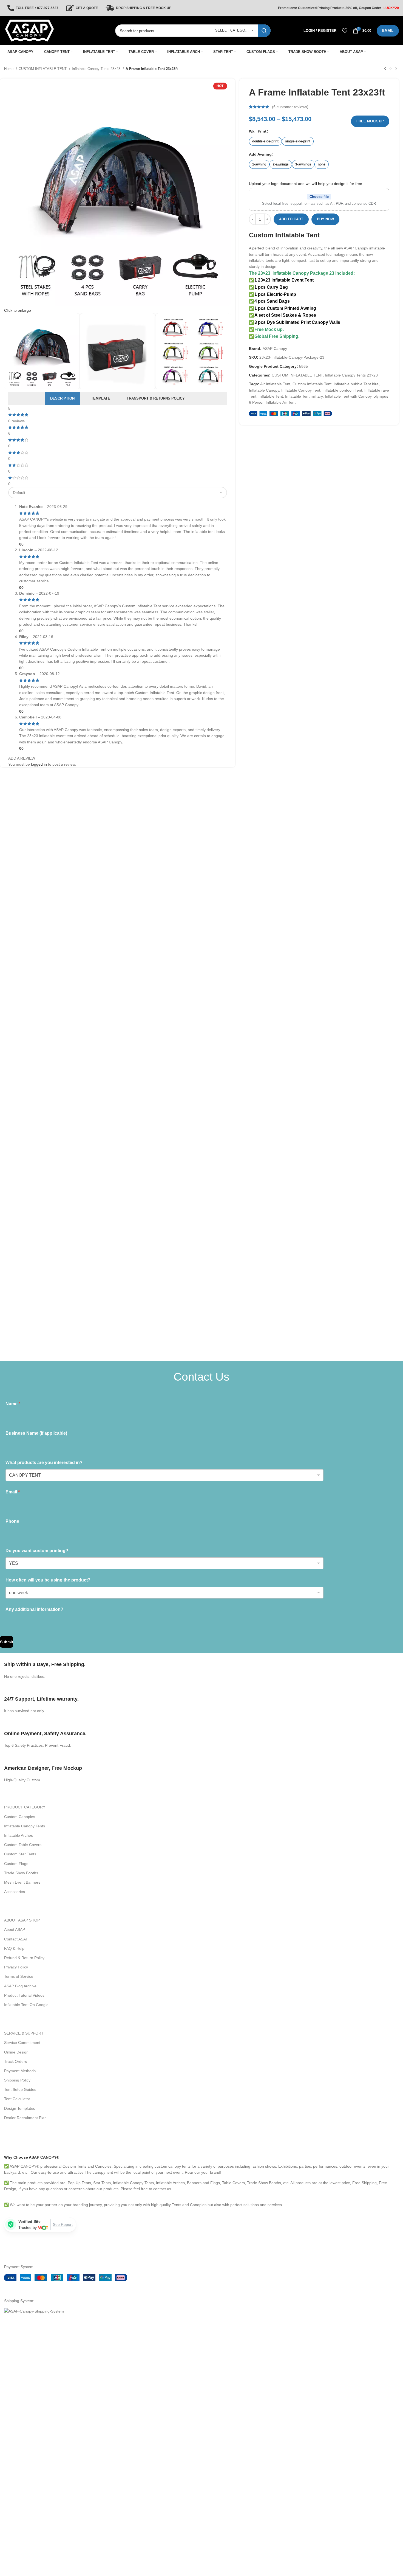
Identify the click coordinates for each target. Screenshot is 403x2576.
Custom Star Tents (20, 1854)
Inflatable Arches (19, 1835)
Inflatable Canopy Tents (25, 1826)
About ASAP (15, 1929)
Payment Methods (20, 2071)
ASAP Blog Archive (20, 1986)
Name (13, 1404)
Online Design (16, 2052)
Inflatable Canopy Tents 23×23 (97, 69)
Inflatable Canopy (264, 390)
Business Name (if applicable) (36, 1433)
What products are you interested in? (44, 1463)
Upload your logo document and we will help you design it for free (306, 184)
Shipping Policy (17, 2080)
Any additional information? (34, 1609)
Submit (7, 1642)
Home (9, 69)
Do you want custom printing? (37, 1551)
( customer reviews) (290, 107)
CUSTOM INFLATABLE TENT (43, 69)
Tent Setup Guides (20, 2089)
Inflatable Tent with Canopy (348, 396)
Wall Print (258, 131)
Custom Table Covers (23, 1845)
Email (13, 1492)
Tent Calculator (17, 2099)
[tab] (62, 398)
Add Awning (260, 154)
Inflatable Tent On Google (26, 2005)
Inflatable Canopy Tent (301, 390)
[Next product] (396, 69)
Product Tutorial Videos (24, 1995)
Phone (12, 1521)
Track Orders (15, 2061)
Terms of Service (19, 1976)
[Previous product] (385, 69)
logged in (39, 764)
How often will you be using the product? (48, 1580)
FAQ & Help (14, 1948)
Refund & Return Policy (24, 1958)
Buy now (325, 219)
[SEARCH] (264, 31)
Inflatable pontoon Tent (342, 390)
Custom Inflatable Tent (284, 235)
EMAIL (388, 31)
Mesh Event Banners (22, 1882)
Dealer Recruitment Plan (25, 2118)
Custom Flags (16, 1864)
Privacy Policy (16, 1967)
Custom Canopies (20, 1817)
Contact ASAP (16, 1939)
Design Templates (20, 2108)
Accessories (15, 1892)
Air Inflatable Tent (275, 384)
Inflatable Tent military (304, 396)
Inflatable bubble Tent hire (356, 384)
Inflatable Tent (271, 396)
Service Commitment (22, 2043)
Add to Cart (291, 219)
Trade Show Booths (21, 1873)
